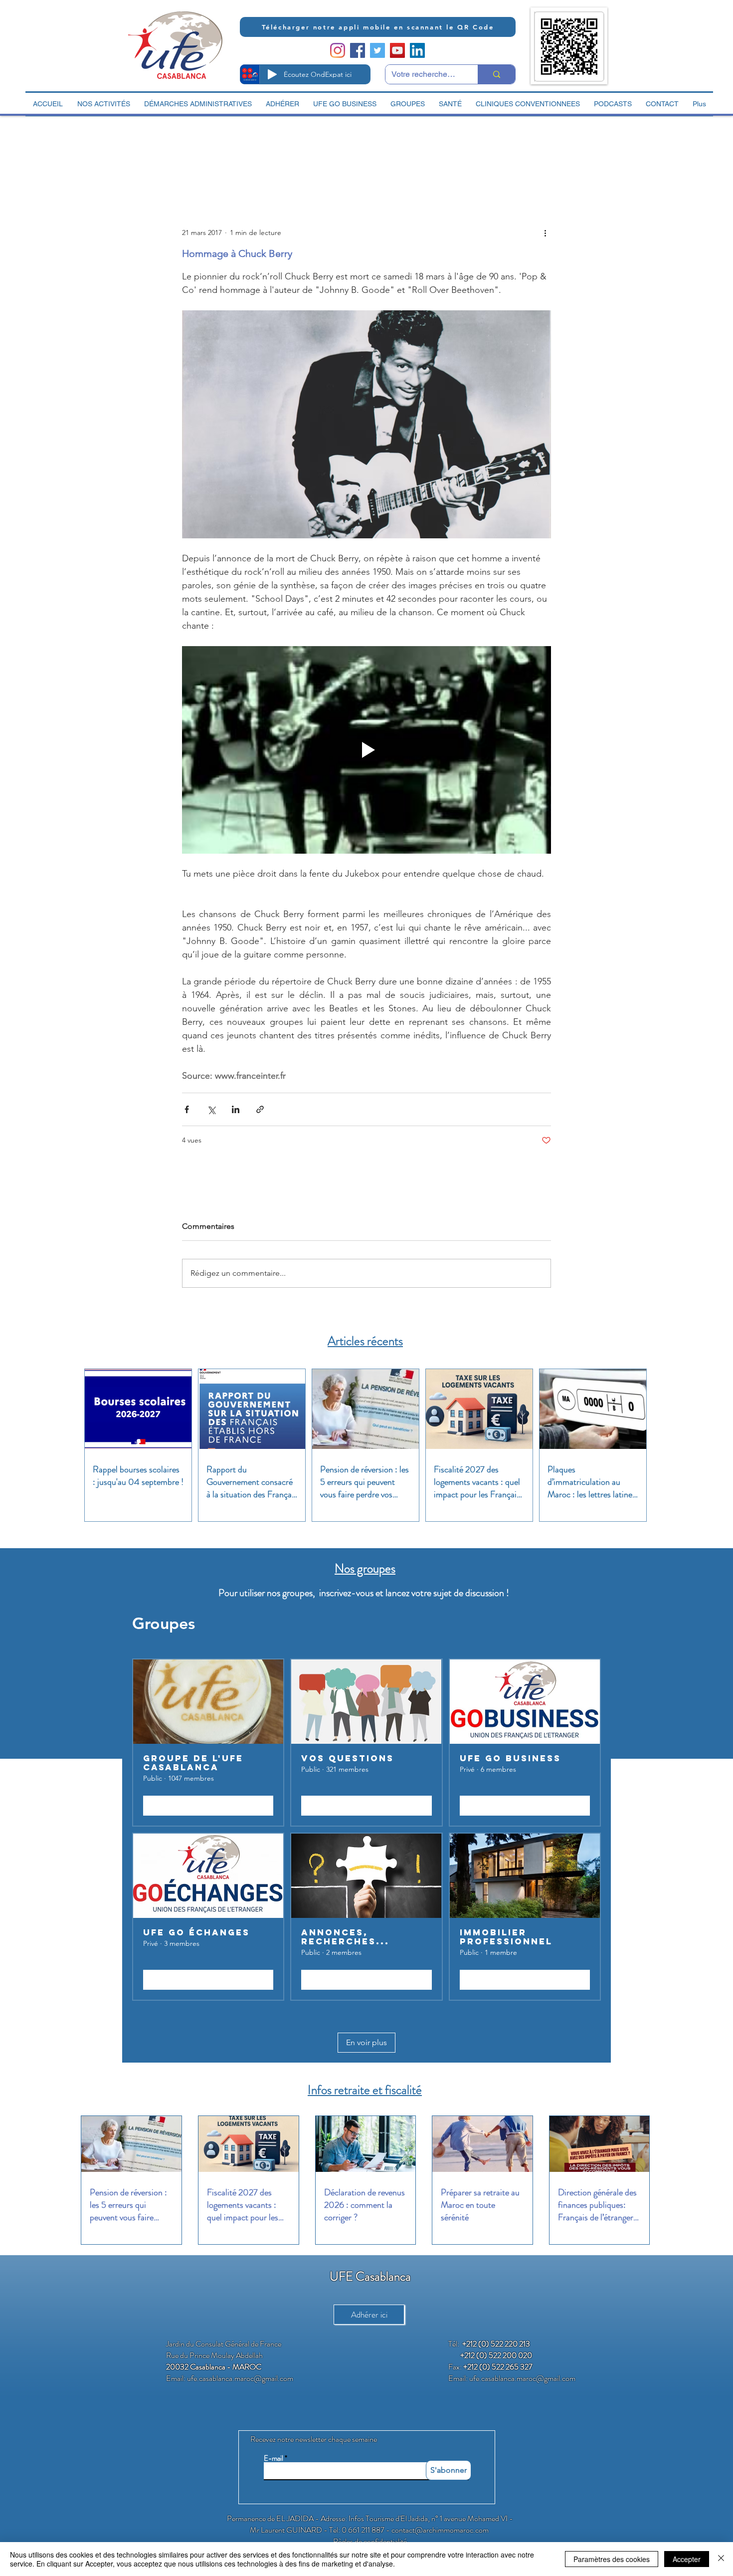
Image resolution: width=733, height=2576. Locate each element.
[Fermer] (721, 2559)
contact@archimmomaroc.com (440, 2530)
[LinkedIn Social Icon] (417, 50)
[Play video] (366, 750)
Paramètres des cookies (612, 2559)
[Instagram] (338, 50)
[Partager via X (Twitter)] (211, 1109)
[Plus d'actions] (545, 233)
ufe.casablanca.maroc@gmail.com (240, 2378)
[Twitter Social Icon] (377, 50)
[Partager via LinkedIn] (236, 1109)
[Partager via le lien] (260, 1109)
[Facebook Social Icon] (358, 50)
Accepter (687, 2559)
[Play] (272, 74)
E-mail (274, 2459)
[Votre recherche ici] (496, 74)
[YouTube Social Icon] (397, 50)
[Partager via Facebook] (187, 1109)
